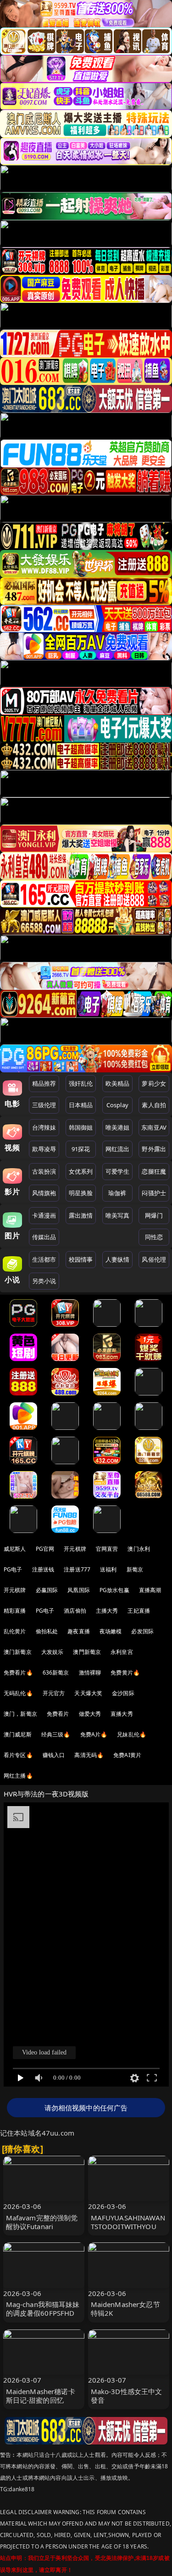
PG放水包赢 (114, 1590)
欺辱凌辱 (44, 1149)
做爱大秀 (90, 1714)
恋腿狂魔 (154, 1171)
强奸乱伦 (81, 1083)
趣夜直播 (79, 1631)
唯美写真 (118, 1215)
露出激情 (81, 1215)
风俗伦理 (154, 1259)
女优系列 (81, 1171)
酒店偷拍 (75, 1611)
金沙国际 (123, 1693)
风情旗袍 (44, 1193)
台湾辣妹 (44, 1127)
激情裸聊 (90, 1672)
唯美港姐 (118, 1127)
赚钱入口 (54, 1755)
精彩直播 (15, 1611)
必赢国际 (47, 1590)
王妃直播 (139, 1611)
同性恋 (154, 1237)
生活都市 (44, 1259)
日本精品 (81, 1105)
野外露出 (154, 1149)
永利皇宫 (122, 1652)
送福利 (108, 1569)
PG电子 (13, 1569)
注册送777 (77, 1569)
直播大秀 (122, 1714)
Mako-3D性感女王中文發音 (127, 2396)
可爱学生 (118, 1171)
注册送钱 (43, 1569)
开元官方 (54, 1693)
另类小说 (44, 1281)
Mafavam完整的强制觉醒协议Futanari (42, 2222)
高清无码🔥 (89, 1755)
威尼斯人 (15, 1549)
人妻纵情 (118, 1259)
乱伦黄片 (15, 1631)
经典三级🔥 (56, 1734)
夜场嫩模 (111, 1631)
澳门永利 (139, 1549)
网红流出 (118, 1149)
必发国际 (142, 1631)
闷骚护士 (154, 1193)
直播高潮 (150, 1590)
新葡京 (135, 1569)
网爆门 (154, 1215)
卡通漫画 (44, 1215)
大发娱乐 (53, 1652)
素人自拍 (154, 1105)
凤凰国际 (79, 1590)
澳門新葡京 (87, 1652)
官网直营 (107, 1549)
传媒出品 (44, 1237)
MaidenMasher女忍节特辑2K (125, 2309)
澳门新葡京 (18, 1652)
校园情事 (81, 1259)
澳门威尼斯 (18, 1734)
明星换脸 (81, 1193)
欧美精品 (118, 1083)
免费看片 (58, 1714)
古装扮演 (44, 1171)
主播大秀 (107, 1611)
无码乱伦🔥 (18, 1693)
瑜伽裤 (117, 1193)
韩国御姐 (81, 1127)
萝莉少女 (154, 1083)
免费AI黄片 (127, 1755)
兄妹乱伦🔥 (132, 1734)
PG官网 (45, 1549)
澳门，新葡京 (20, 1714)
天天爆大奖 (88, 1693)
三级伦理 (44, 1105)
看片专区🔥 (18, 1755)
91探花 (81, 1149)
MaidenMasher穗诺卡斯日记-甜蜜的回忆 (41, 2396)
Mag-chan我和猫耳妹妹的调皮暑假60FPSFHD (43, 2309)
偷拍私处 (47, 1631)
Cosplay (117, 1105)
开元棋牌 (75, 1549)
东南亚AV (154, 1127)
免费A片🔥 (94, 1734)
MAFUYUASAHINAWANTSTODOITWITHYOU (128, 2222)
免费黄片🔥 (125, 1672)
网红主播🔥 (18, 1776)
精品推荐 (44, 1083)
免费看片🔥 (18, 1672)
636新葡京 (56, 1672)
